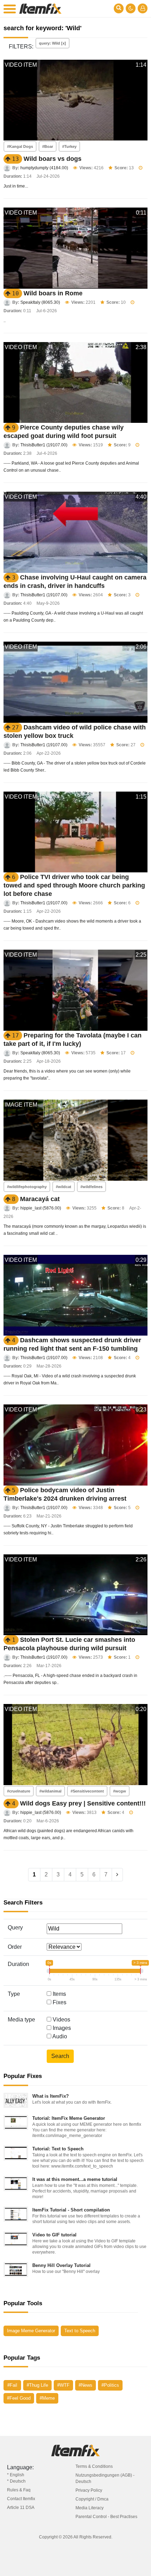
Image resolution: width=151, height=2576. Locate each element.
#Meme (47, 2398)
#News (86, 2385)
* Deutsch (16, 2481)
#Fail (12, 2385)
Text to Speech (80, 2331)
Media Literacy (90, 2508)
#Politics (110, 2385)
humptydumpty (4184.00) (44, 168)
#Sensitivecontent (87, 1791)
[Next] (117, 1875)
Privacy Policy (89, 2490)
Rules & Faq (19, 2490)
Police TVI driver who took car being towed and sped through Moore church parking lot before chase (74, 885)
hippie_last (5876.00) (41, 1208)
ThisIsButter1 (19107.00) (44, 445)
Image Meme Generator (31, 2331)
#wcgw (120, 1791)
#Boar (48, 146)
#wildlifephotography (27, 1187)
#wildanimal (50, 1791)
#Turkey (69, 146)
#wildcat (64, 1187)
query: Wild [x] (52, 43)
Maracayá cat (40, 1199)
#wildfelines (91, 1187)
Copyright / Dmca (92, 2499)
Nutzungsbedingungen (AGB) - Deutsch (105, 2478)
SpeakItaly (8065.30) (40, 302)
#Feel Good (19, 2398)
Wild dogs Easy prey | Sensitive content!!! (83, 1803)
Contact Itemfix (21, 2499)
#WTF (63, 2385)
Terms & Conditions (94, 2466)
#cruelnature (19, 1791)
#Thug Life (37, 2385)
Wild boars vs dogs (52, 159)
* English (16, 2475)
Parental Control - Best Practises (106, 2517)
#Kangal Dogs (20, 146)
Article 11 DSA (21, 2508)
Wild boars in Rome (53, 293)
